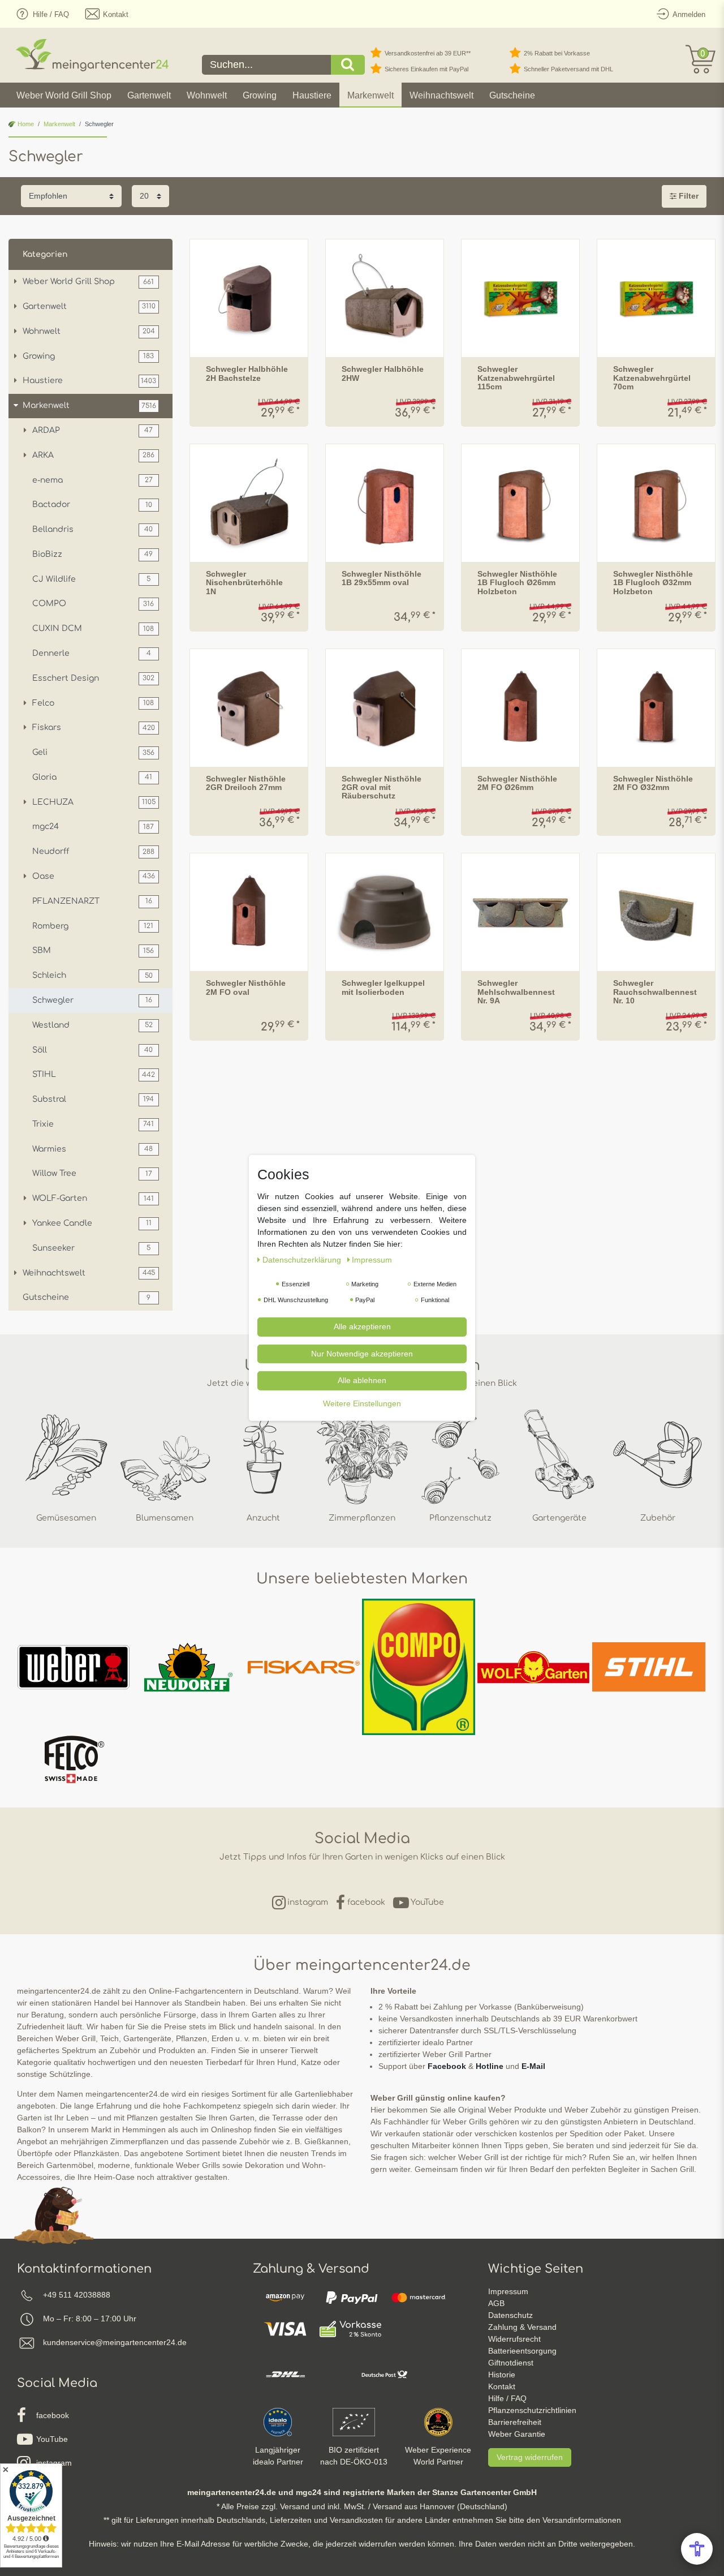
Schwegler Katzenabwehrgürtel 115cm (516, 378)
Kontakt (502, 2386)
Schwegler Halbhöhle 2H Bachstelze (247, 373)
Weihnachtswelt (441, 95)
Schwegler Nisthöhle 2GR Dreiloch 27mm (246, 783)
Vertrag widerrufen (530, 2457)
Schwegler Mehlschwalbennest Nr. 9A (516, 992)
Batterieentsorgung (522, 2351)
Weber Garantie (517, 2434)
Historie (502, 2375)
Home (25, 124)
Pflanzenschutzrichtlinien (532, 2410)
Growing (260, 95)
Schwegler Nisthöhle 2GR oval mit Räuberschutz (382, 788)
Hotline (490, 2066)
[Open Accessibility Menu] (697, 2549)
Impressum (508, 2291)
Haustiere (312, 95)
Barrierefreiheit (515, 2422)
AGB (496, 2303)
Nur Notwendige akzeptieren (362, 1353)
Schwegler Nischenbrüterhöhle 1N (244, 583)
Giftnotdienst (511, 2363)
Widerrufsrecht (514, 2339)
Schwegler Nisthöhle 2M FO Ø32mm (653, 783)
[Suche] (348, 65)
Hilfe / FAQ (507, 2398)
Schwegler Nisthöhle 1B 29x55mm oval (382, 578)
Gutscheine (512, 95)
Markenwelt (370, 95)
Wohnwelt (207, 95)
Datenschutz (510, 2315)
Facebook (447, 2066)
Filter (688, 196)
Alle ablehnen (362, 1380)
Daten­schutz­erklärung (303, 1260)
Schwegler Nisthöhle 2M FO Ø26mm (517, 783)
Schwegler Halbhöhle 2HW (383, 373)
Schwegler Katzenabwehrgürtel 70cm (652, 378)
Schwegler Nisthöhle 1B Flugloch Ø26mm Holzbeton (517, 583)
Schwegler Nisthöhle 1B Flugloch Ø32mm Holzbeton (653, 583)
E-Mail (533, 2066)
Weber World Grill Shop (64, 95)
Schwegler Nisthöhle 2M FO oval (246, 988)
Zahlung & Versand (522, 2327)
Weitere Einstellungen (362, 1403)
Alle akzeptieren (362, 1326)
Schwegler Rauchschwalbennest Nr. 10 (655, 992)
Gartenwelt (149, 95)
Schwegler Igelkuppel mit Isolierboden (383, 988)
